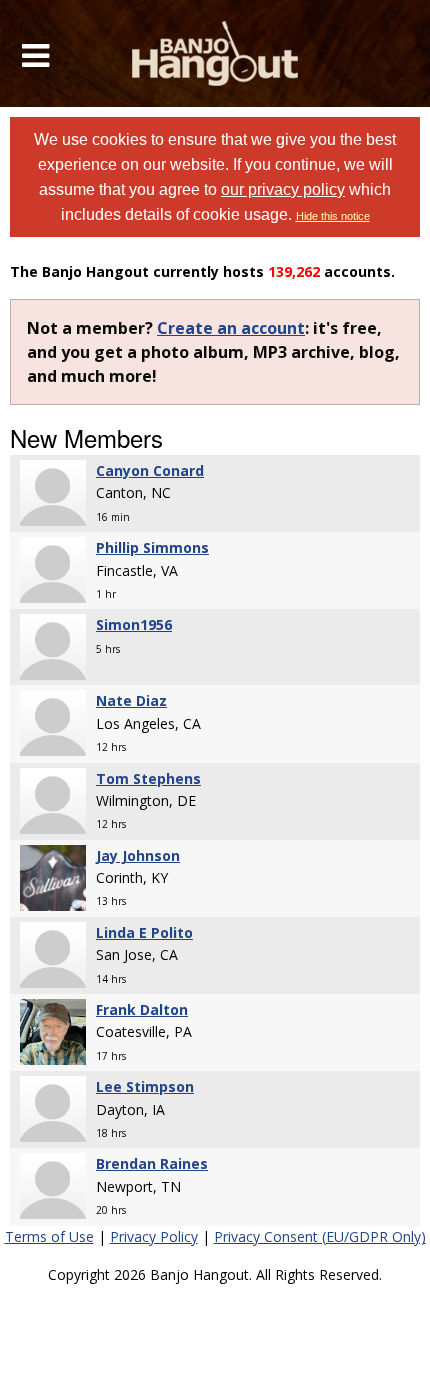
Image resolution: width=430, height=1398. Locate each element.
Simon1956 (134, 624)
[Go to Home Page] (215, 53)
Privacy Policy (154, 1236)
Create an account (231, 328)
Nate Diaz (131, 700)
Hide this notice (333, 216)
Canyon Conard (150, 470)
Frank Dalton (142, 1009)
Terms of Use (49, 1236)
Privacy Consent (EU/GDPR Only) (320, 1236)
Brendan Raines (152, 1163)
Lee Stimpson (145, 1086)
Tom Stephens (148, 778)
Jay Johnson (138, 855)
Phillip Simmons (152, 547)
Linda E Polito (144, 932)
